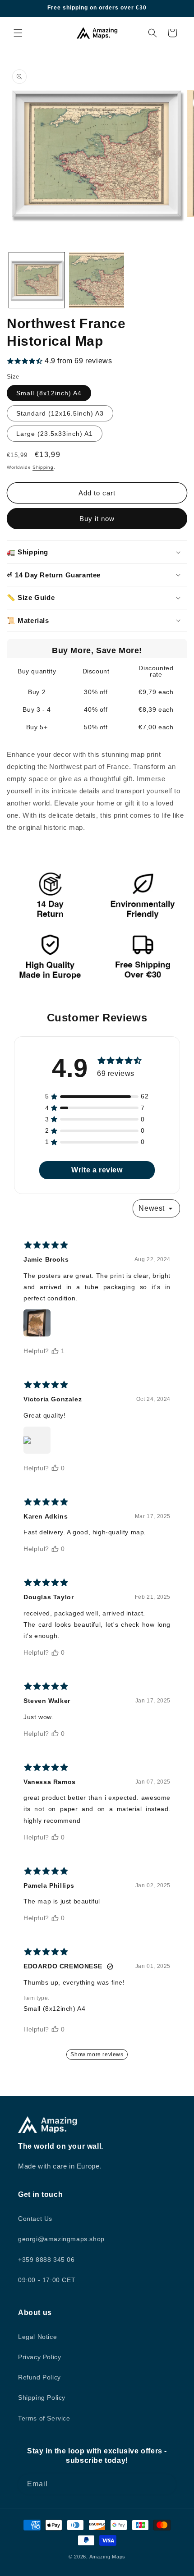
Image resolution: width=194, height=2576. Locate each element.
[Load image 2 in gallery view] (97, 280)
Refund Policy (39, 2377)
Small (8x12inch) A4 (49, 393)
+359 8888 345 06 (46, 2260)
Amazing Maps (107, 2557)
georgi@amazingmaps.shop (61, 2239)
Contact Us (35, 2219)
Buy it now (97, 519)
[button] (18, 33)
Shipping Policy (42, 2398)
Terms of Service (44, 2418)
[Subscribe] (166, 2484)
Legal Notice (37, 2337)
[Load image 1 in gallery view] (37, 280)
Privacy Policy (39, 2357)
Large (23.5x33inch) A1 (55, 434)
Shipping (43, 467)
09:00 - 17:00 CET (47, 2280)
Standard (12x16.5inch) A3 (60, 413)
